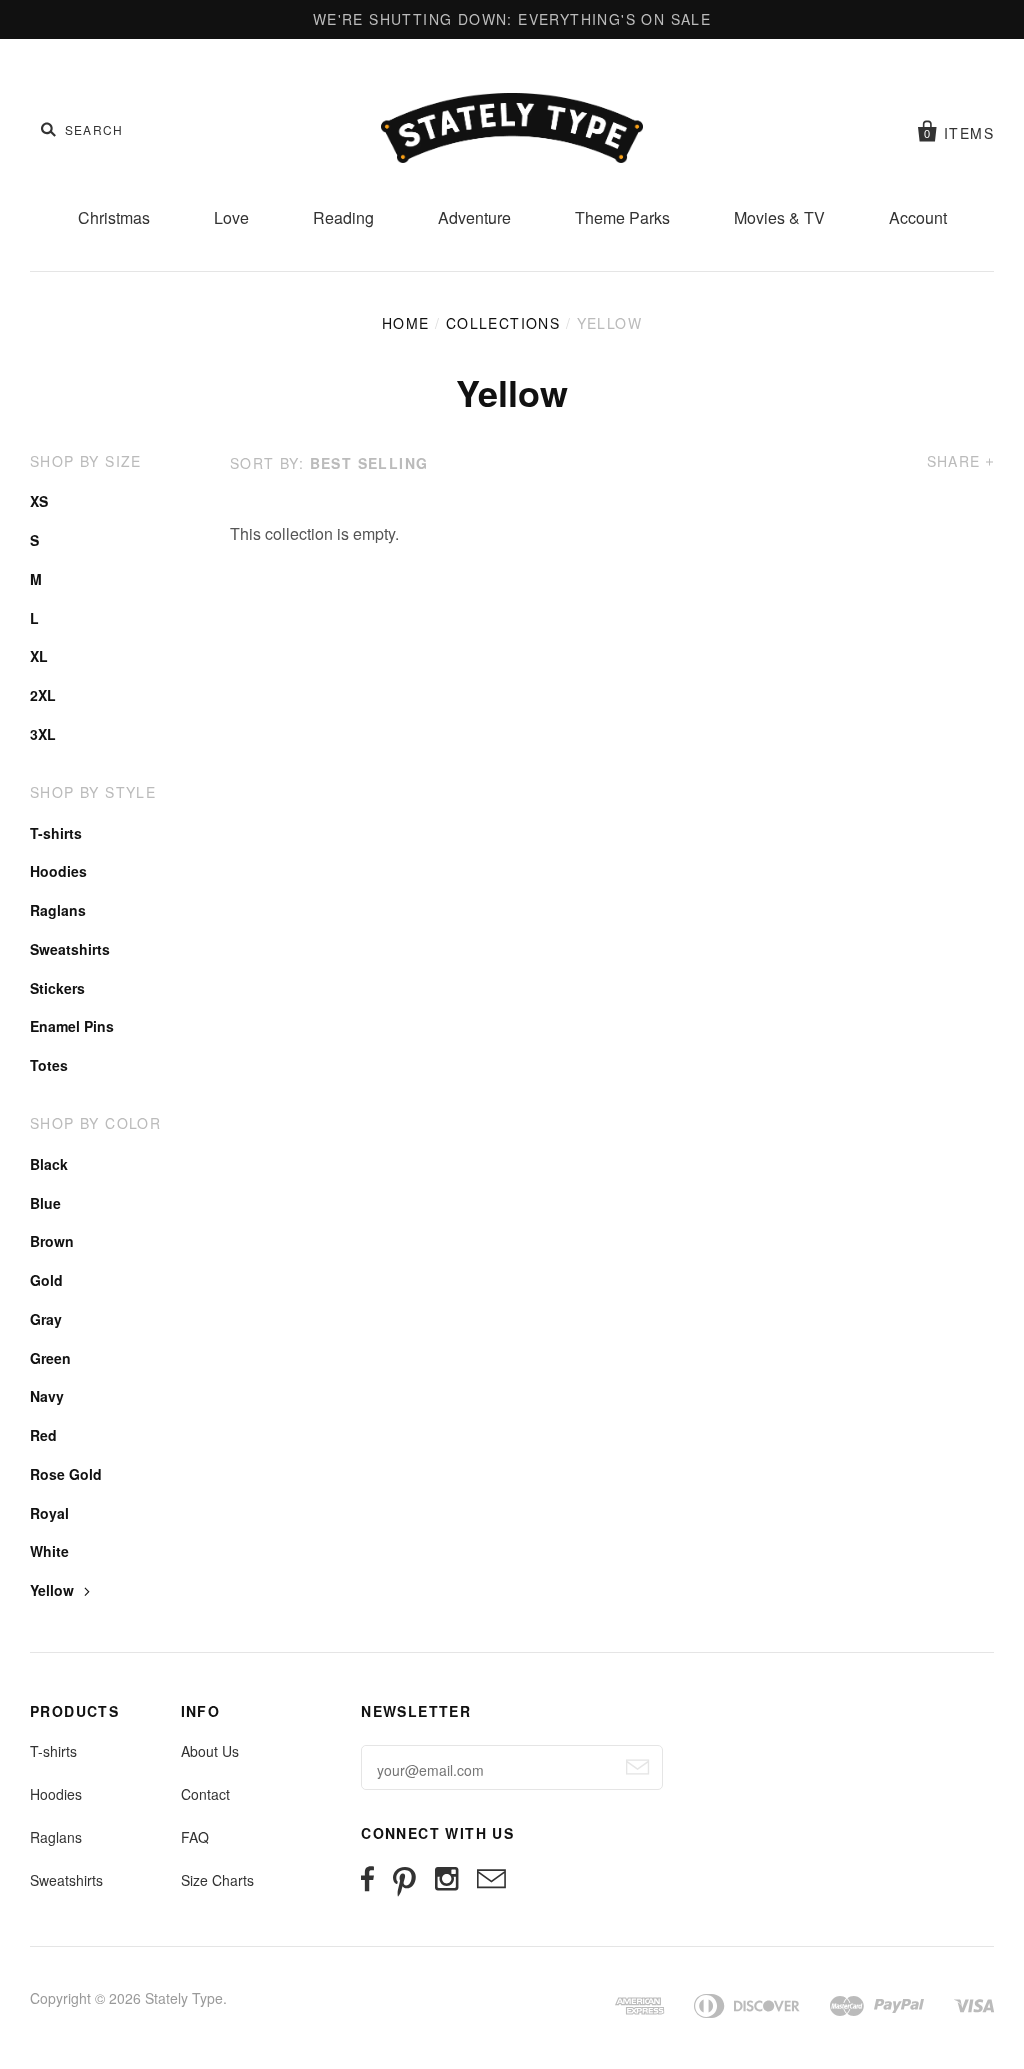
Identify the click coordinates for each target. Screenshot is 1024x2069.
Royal (49, 1513)
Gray (46, 1319)
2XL (43, 695)
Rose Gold (66, 1474)
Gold (46, 1280)
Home (406, 323)
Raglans (58, 910)
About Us (210, 1751)
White (49, 1551)
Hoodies (58, 871)
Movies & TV (779, 217)
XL (39, 656)
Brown (52, 1241)
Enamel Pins (72, 1026)
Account (918, 217)
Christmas (114, 217)
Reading (343, 217)
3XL (43, 734)
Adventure (474, 217)
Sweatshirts (70, 949)
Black (49, 1164)
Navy (47, 1396)
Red (43, 1435)
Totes (49, 1065)
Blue (45, 1203)
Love (231, 217)
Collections (503, 323)
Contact (205, 1794)
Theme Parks (622, 217)
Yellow (52, 1590)
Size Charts (217, 1880)
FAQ (195, 1837)
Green (50, 1358)
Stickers (57, 988)
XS (39, 501)
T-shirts (56, 833)
